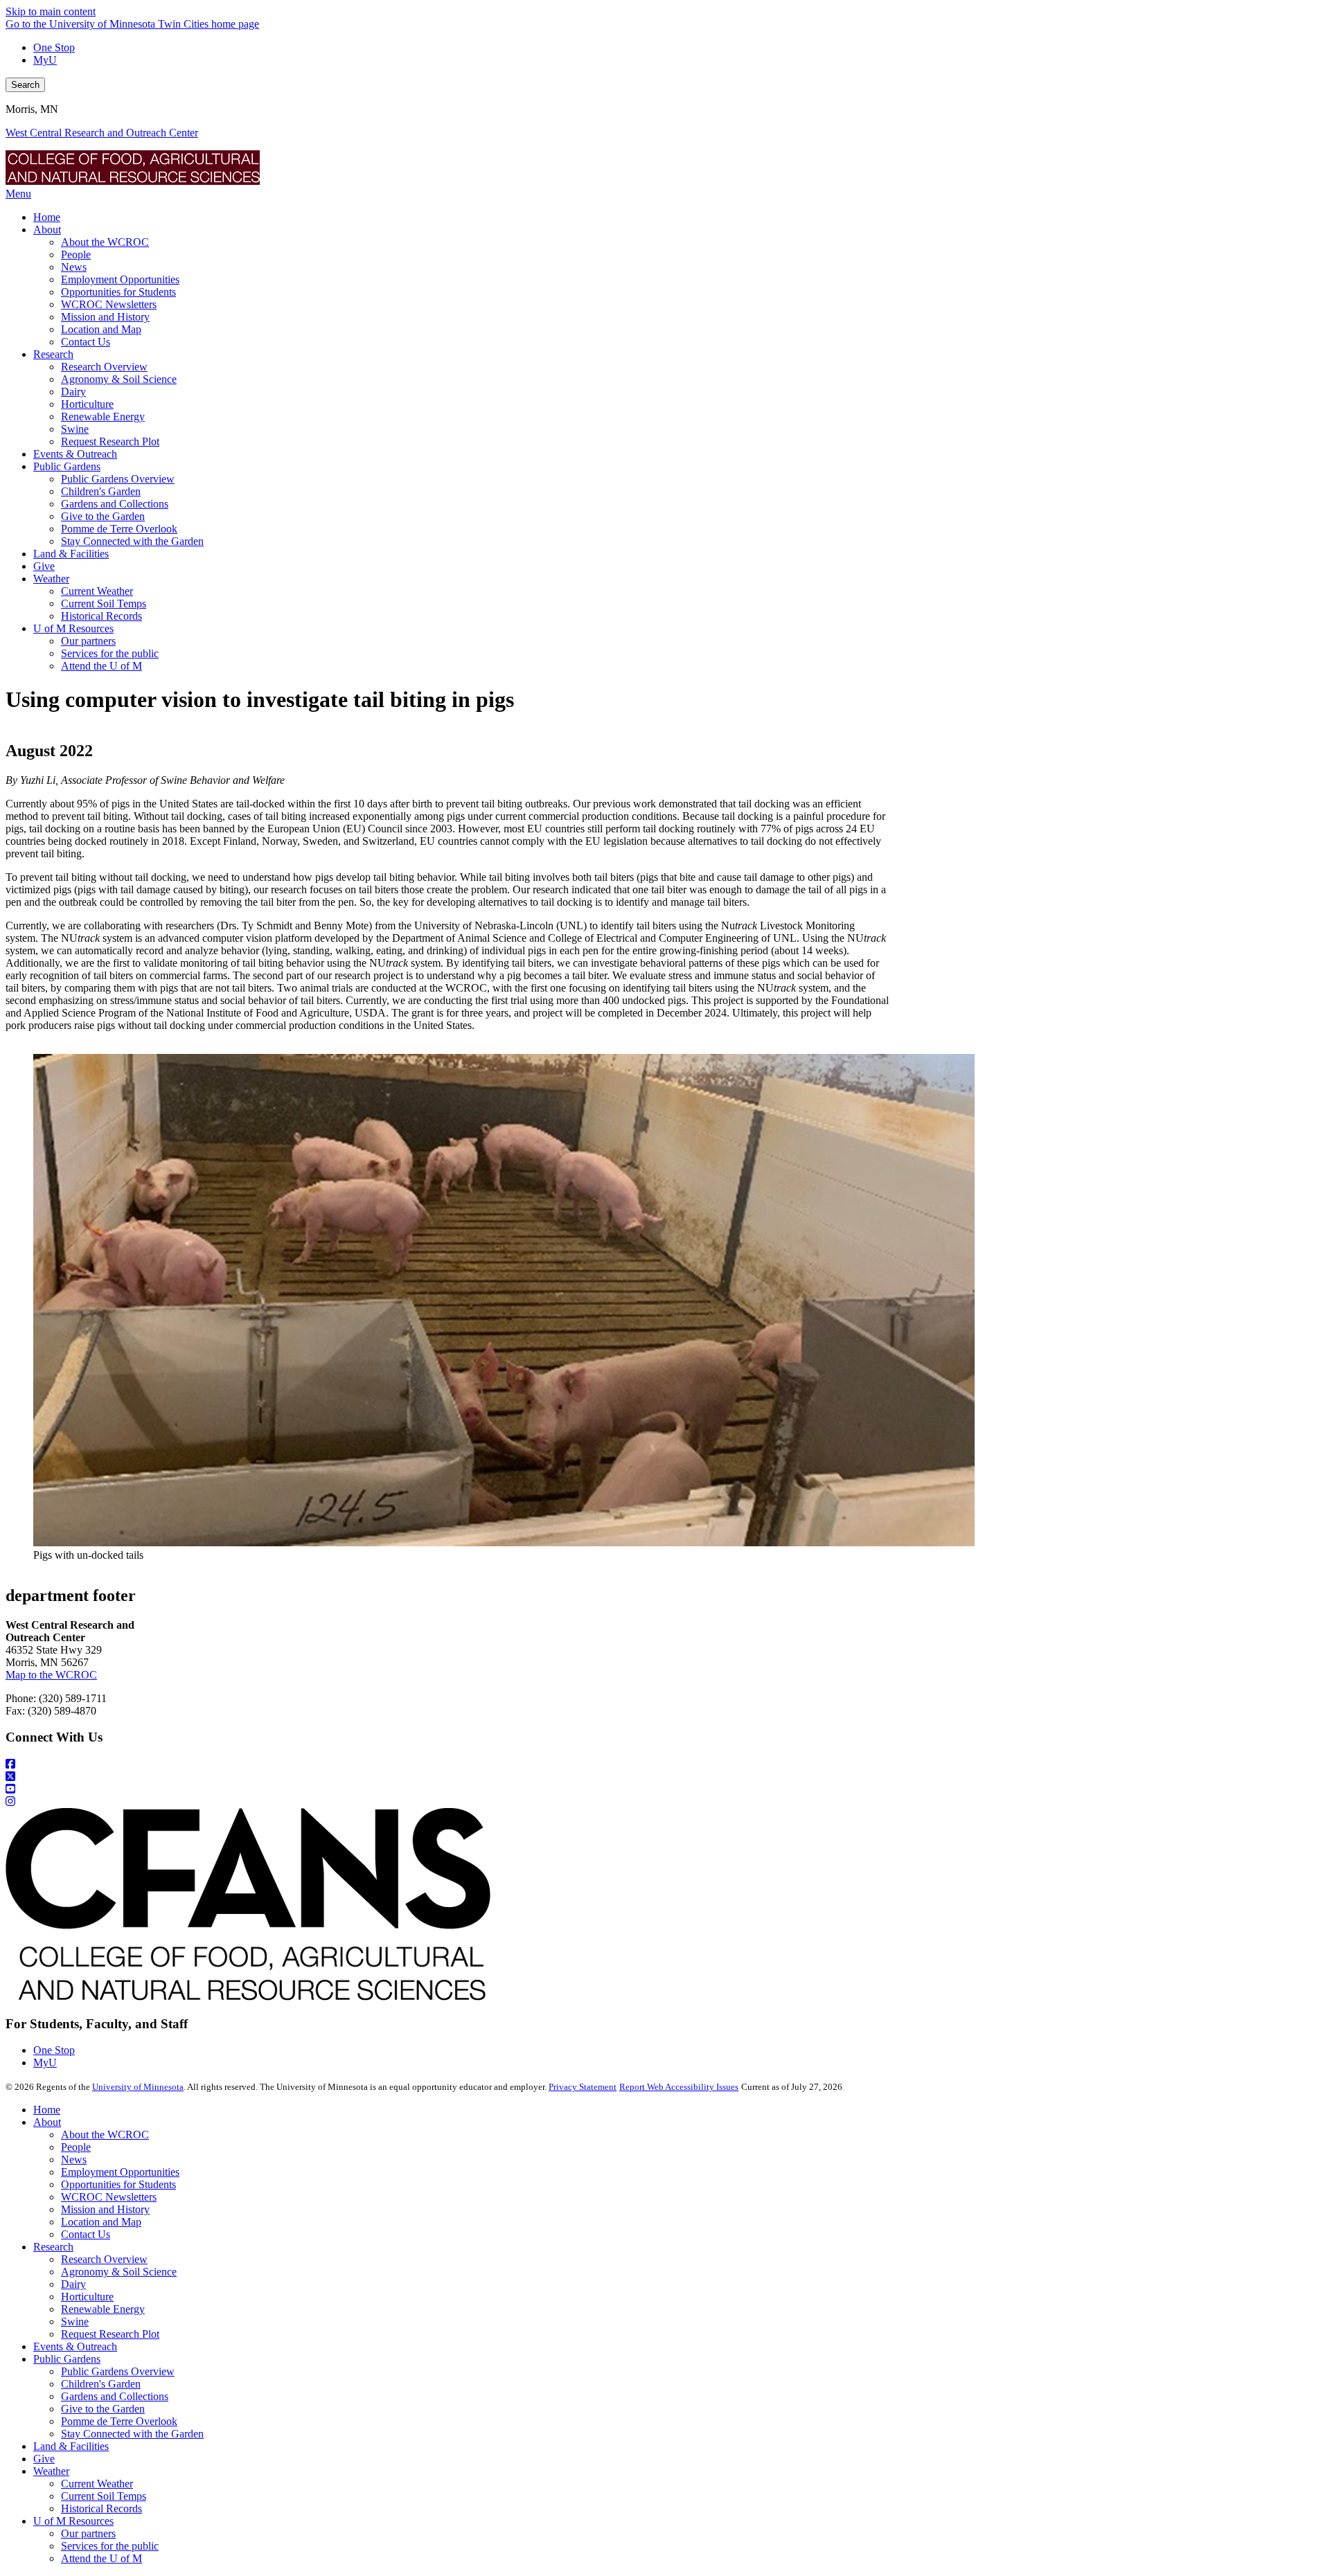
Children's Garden (101, 2384)
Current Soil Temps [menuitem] (104, 603)
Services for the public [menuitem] (110, 653)
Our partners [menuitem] (88, 641)
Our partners (88, 2533)
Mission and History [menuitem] (105, 317)
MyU (45, 60)
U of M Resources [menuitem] (73, 628)
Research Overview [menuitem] (104, 367)
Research (53, 2247)
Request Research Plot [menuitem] (110, 441)
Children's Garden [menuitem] (101, 491)
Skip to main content (51, 11)
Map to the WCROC (51, 1675)
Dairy (73, 2284)
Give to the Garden (103, 2409)
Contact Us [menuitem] (86, 342)
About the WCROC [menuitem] (105, 242)
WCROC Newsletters (109, 2197)
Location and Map (101, 2222)
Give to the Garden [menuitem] (103, 516)
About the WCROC (105, 2135)
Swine (75, 2322)
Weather (51, 2471)
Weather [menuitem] (51, 579)
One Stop (54, 47)
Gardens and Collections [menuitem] (115, 504)
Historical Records (101, 2508)
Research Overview (104, 2259)
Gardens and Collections (115, 2396)
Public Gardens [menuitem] (67, 466)
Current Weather (97, 2484)
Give (44, 2459)
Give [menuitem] (44, 566)
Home (47, 2110)
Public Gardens (67, 2359)
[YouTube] (665, 1789)
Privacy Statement (583, 2087)
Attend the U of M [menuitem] (101, 666)
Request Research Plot (110, 2334)
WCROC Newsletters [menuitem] (109, 304)
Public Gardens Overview (118, 2371)
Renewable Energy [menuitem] (103, 417)
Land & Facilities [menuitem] (71, 554)
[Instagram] (665, 1802)
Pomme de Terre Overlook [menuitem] (119, 529)
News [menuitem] (74, 267)
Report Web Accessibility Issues (679, 2087)
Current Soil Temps (104, 2496)
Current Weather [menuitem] (97, 591)
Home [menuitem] (47, 217)
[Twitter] (665, 1777)
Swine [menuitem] (75, 429)
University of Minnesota (138, 2087)
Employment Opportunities (120, 2172)
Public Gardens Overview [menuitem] (118, 479)
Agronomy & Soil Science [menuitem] (119, 379)
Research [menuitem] (53, 354)
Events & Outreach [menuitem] (75, 454)
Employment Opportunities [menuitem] (120, 279)
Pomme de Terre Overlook (119, 2421)
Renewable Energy (103, 2309)
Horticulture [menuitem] (87, 404)
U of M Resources (73, 2521)
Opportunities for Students (118, 2184)
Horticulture (87, 2297)
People (76, 2147)
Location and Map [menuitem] (101, 329)
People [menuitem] (76, 254)
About (47, 2122)
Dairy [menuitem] (73, 392)
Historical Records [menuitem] (101, 616)
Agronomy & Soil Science (119, 2272)
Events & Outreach (75, 2346)
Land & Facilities (71, 2446)
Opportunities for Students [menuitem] (118, 292)
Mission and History (105, 2209)
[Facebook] (665, 1764)
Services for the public (110, 2546)
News (74, 2159)
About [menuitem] (47, 230)
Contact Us (86, 2234)
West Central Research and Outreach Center (102, 133)
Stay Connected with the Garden (132, 2434)
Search (25, 85)
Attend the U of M (101, 2558)
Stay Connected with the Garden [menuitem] (132, 541)
